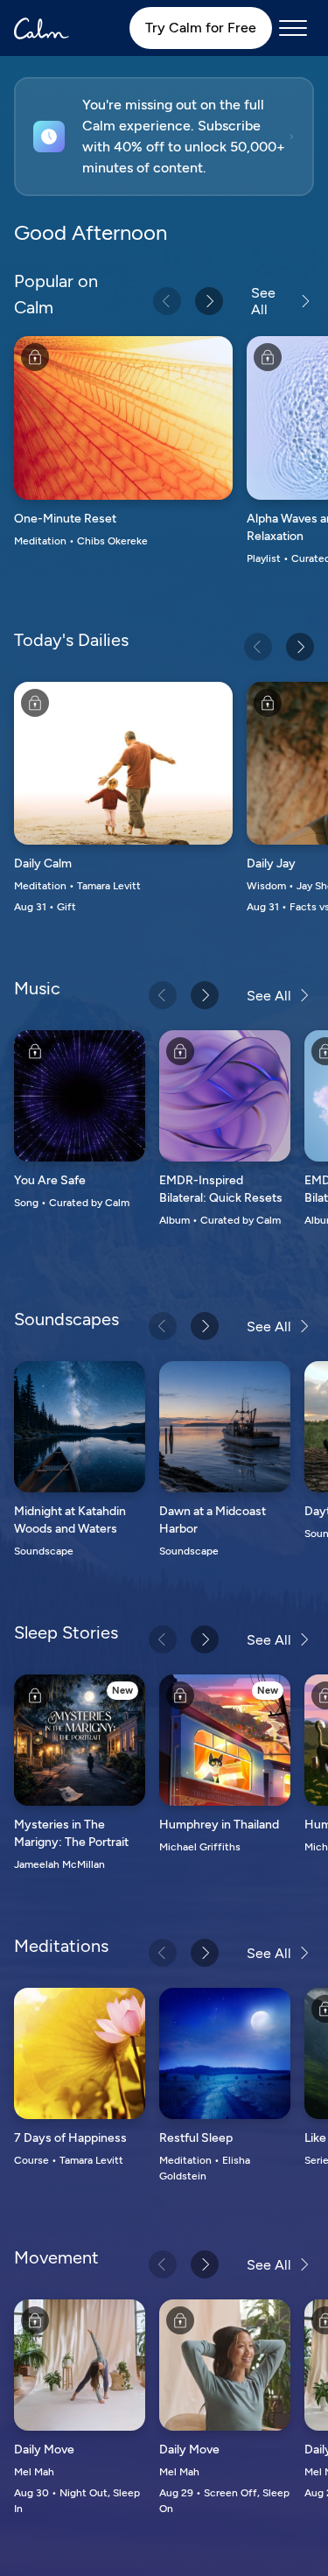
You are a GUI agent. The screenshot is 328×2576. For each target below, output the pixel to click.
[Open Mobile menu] (293, 28)
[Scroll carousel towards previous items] (167, 301)
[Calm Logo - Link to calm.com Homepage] (42, 28)
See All (263, 301)
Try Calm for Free (201, 28)
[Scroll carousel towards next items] (209, 301)
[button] (164, 137)
